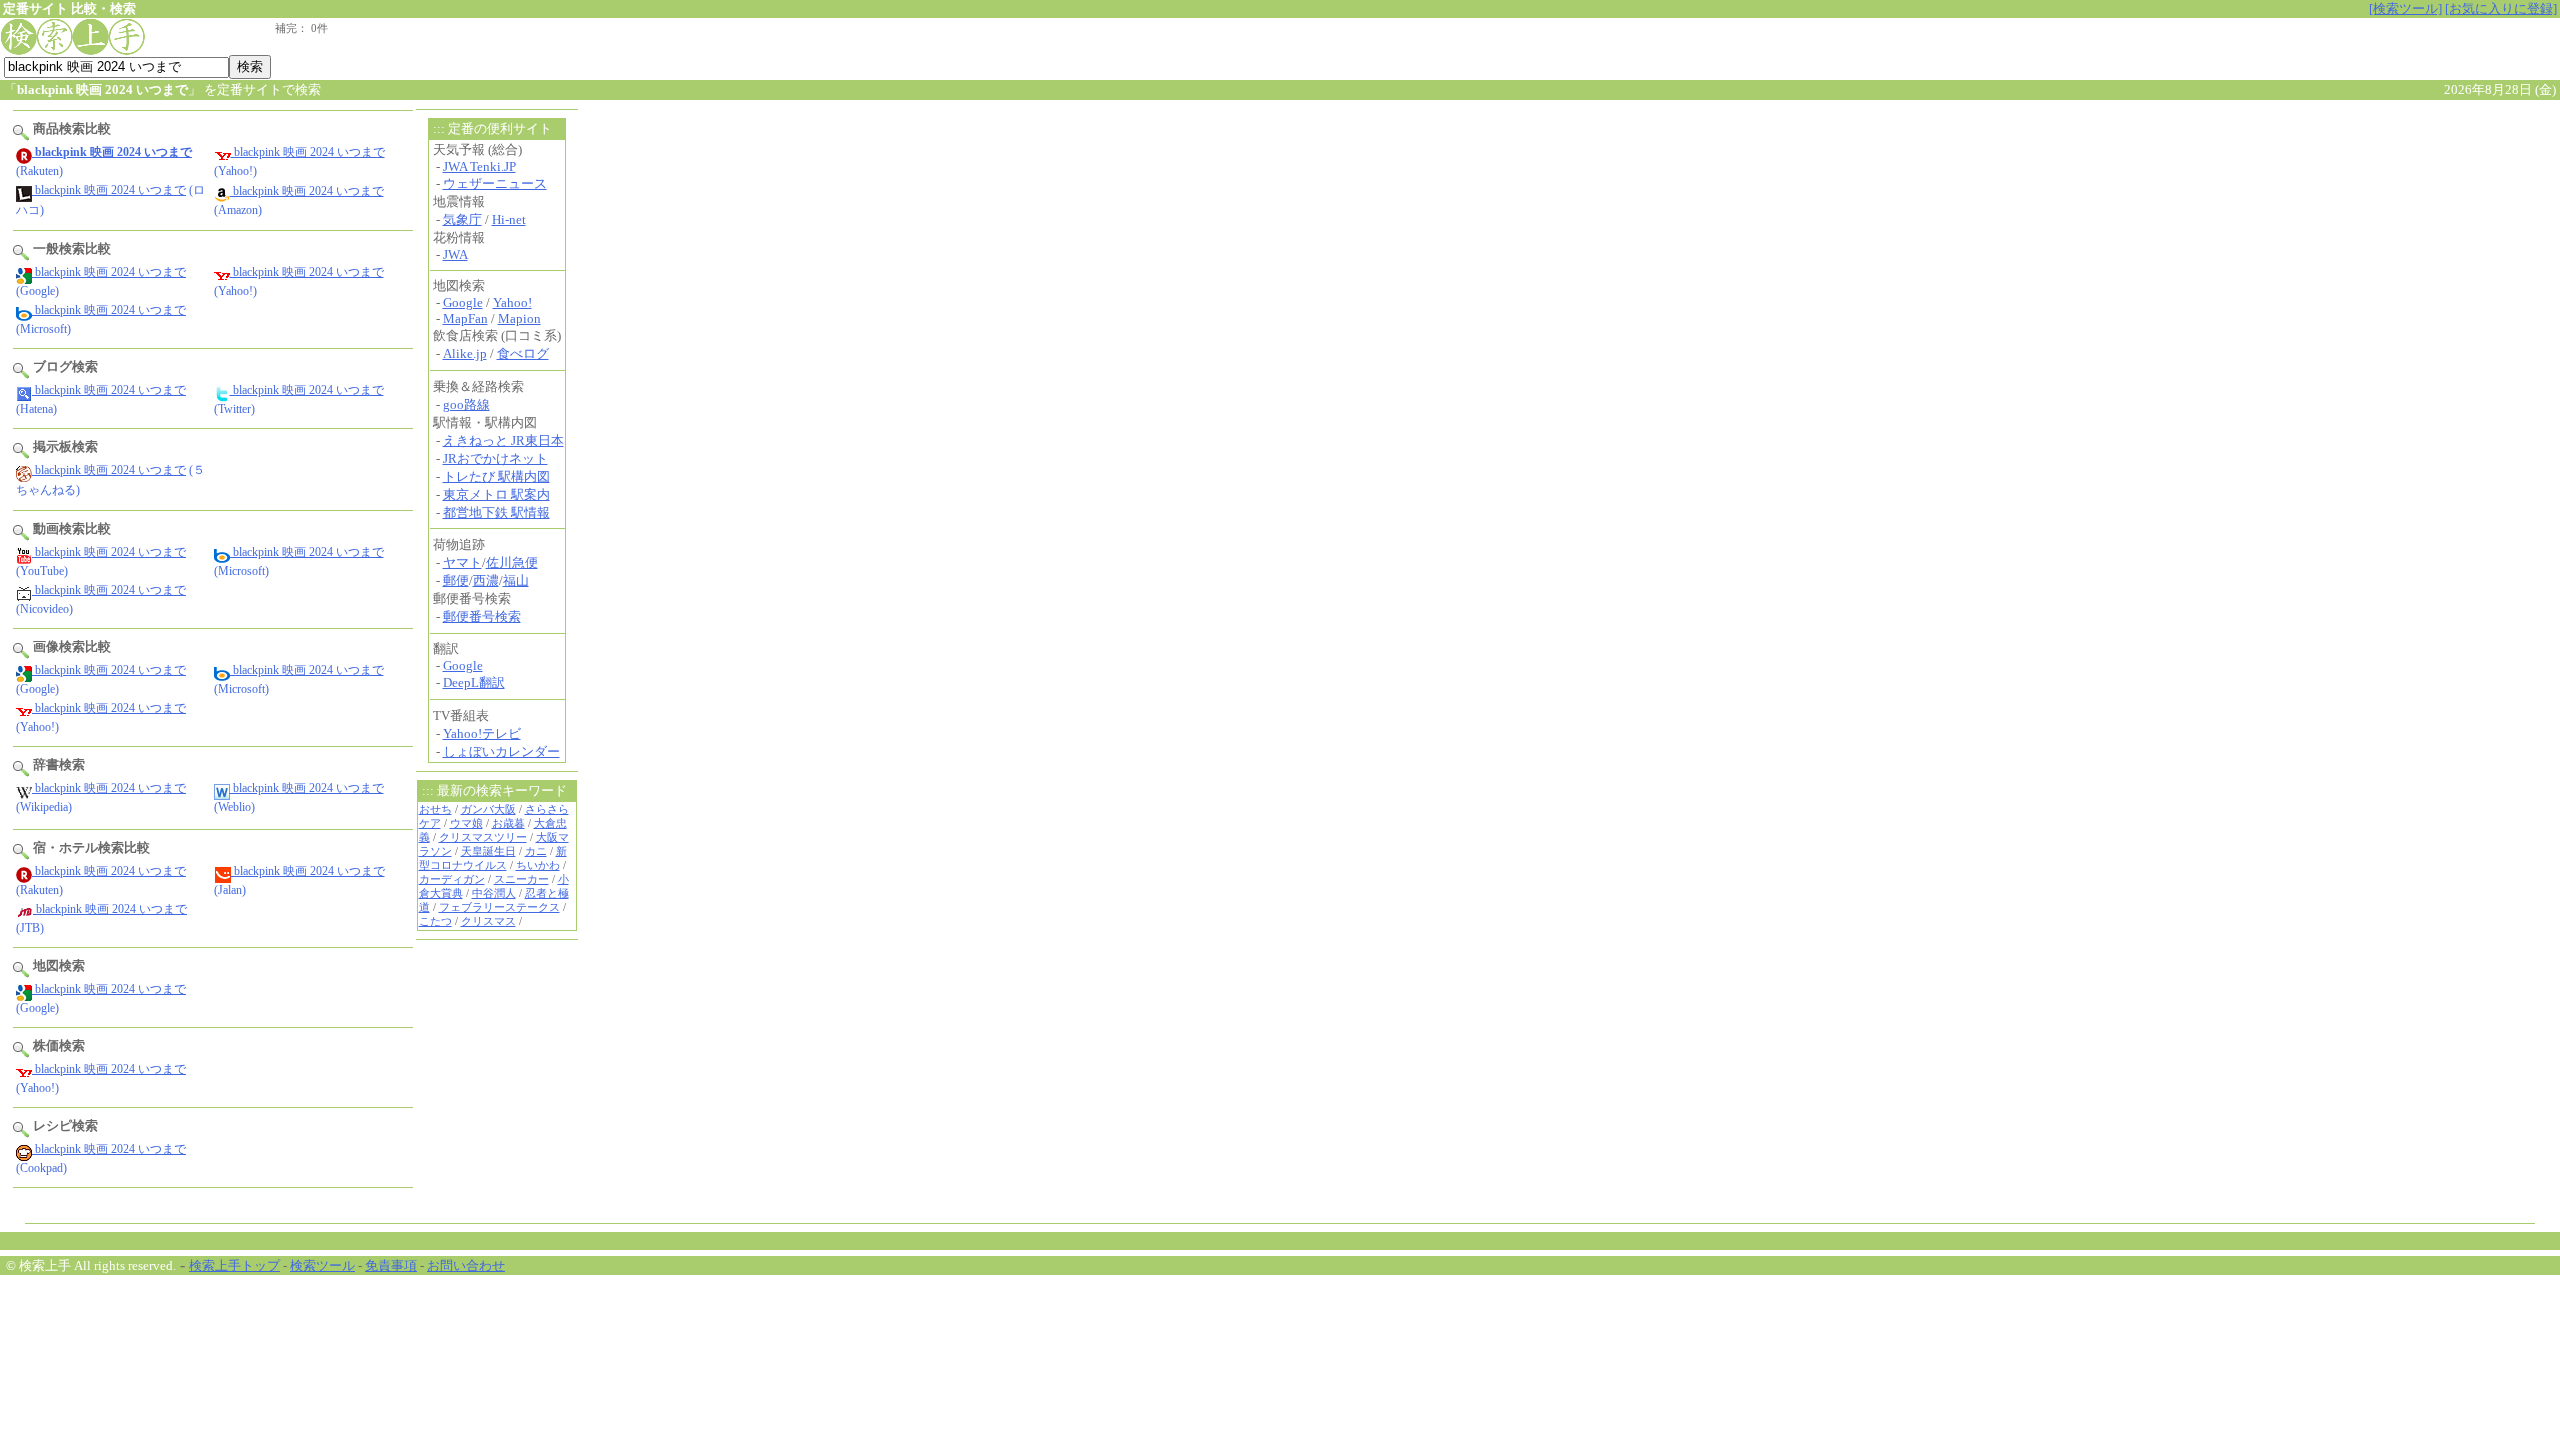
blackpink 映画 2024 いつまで (308, 152)
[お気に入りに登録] (2501, 8)
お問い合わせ (466, 1265)
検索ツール (322, 1265)
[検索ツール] (2405, 8)
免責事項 (391, 1265)
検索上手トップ (234, 1265)
